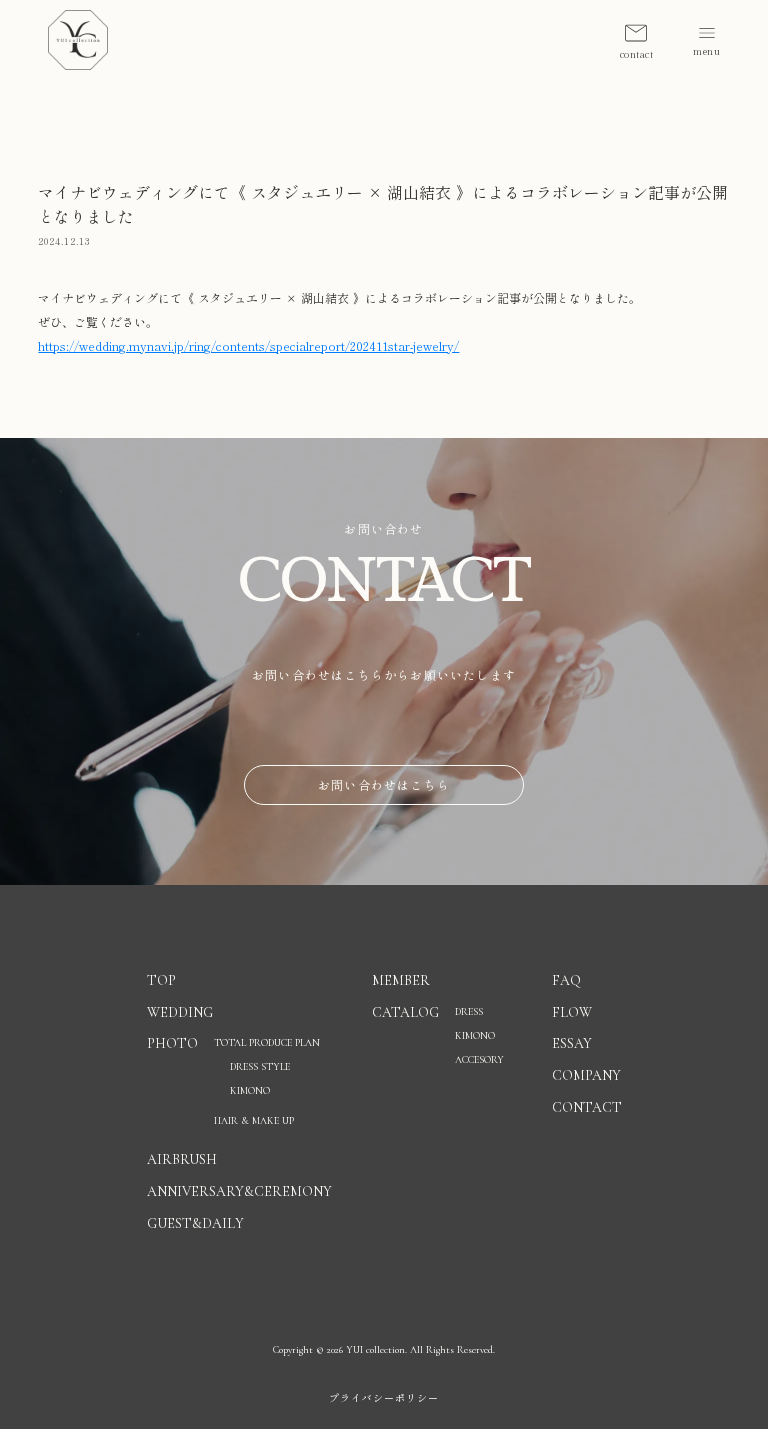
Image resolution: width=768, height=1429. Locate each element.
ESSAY (572, 1043)
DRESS (469, 1012)
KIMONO (475, 1036)
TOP (161, 980)
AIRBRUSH (182, 1159)
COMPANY (586, 1075)
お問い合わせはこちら (384, 784)
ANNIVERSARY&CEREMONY (239, 1191)
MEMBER (401, 980)
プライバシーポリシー (384, 1398)
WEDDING (180, 1012)
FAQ (566, 980)
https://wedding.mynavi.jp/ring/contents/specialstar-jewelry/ (248, 345)
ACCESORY (479, 1060)
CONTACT (587, 1107)
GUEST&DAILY (195, 1223)
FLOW (572, 1012)
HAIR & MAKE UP (254, 1121)
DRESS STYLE (260, 1067)
